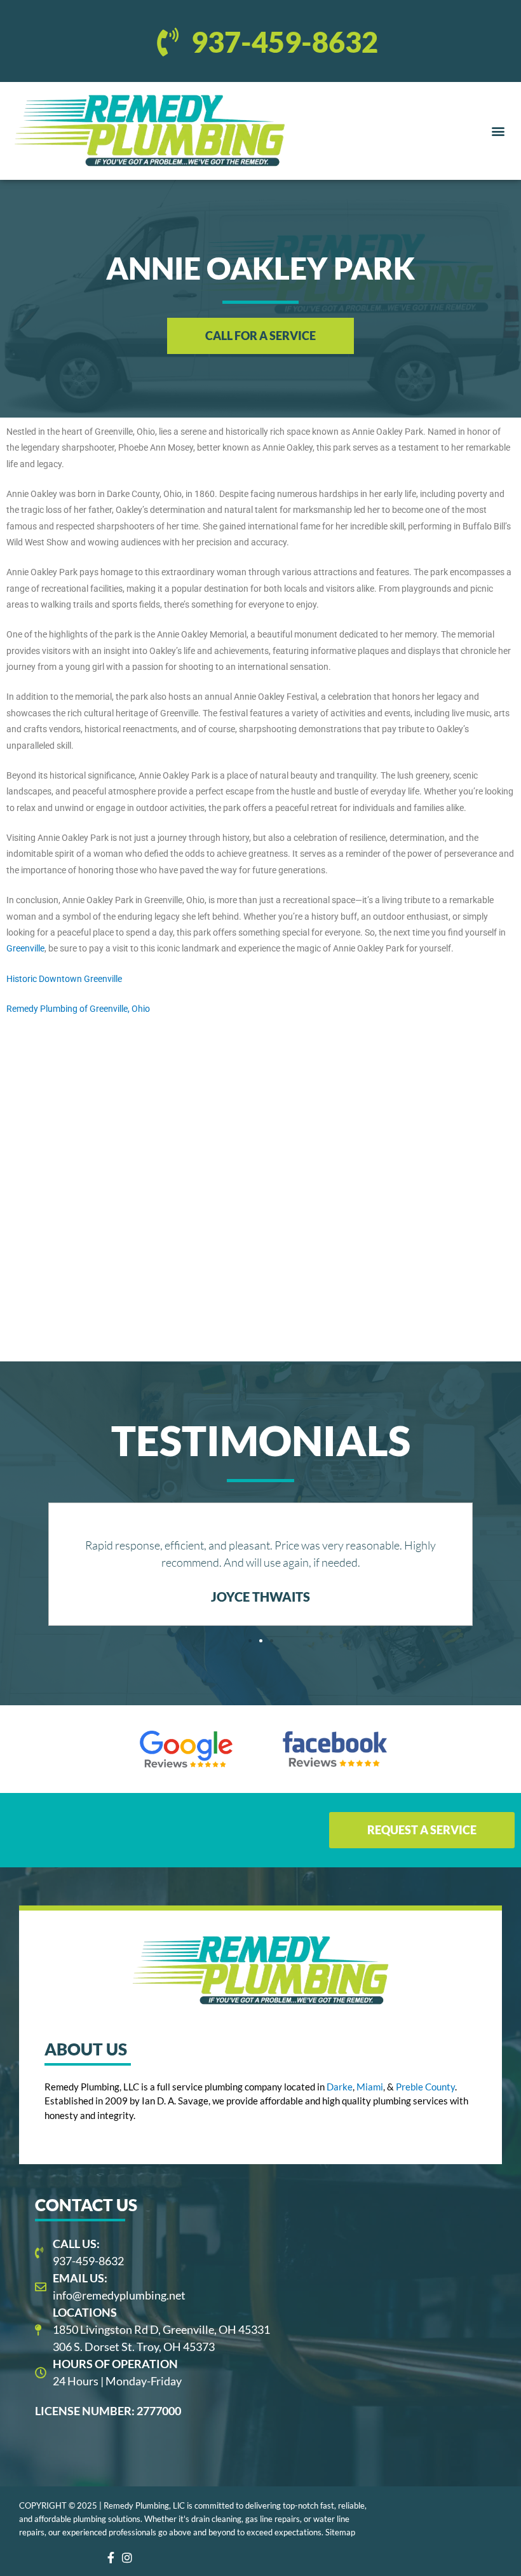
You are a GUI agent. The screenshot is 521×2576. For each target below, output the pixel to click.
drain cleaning (216, 2519)
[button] (498, 131)
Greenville (25, 948)
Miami (370, 2087)
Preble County (425, 2087)
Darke (340, 2087)
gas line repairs (273, 2519)
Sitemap (340, 2532)
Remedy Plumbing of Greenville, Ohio (78, 1009)
